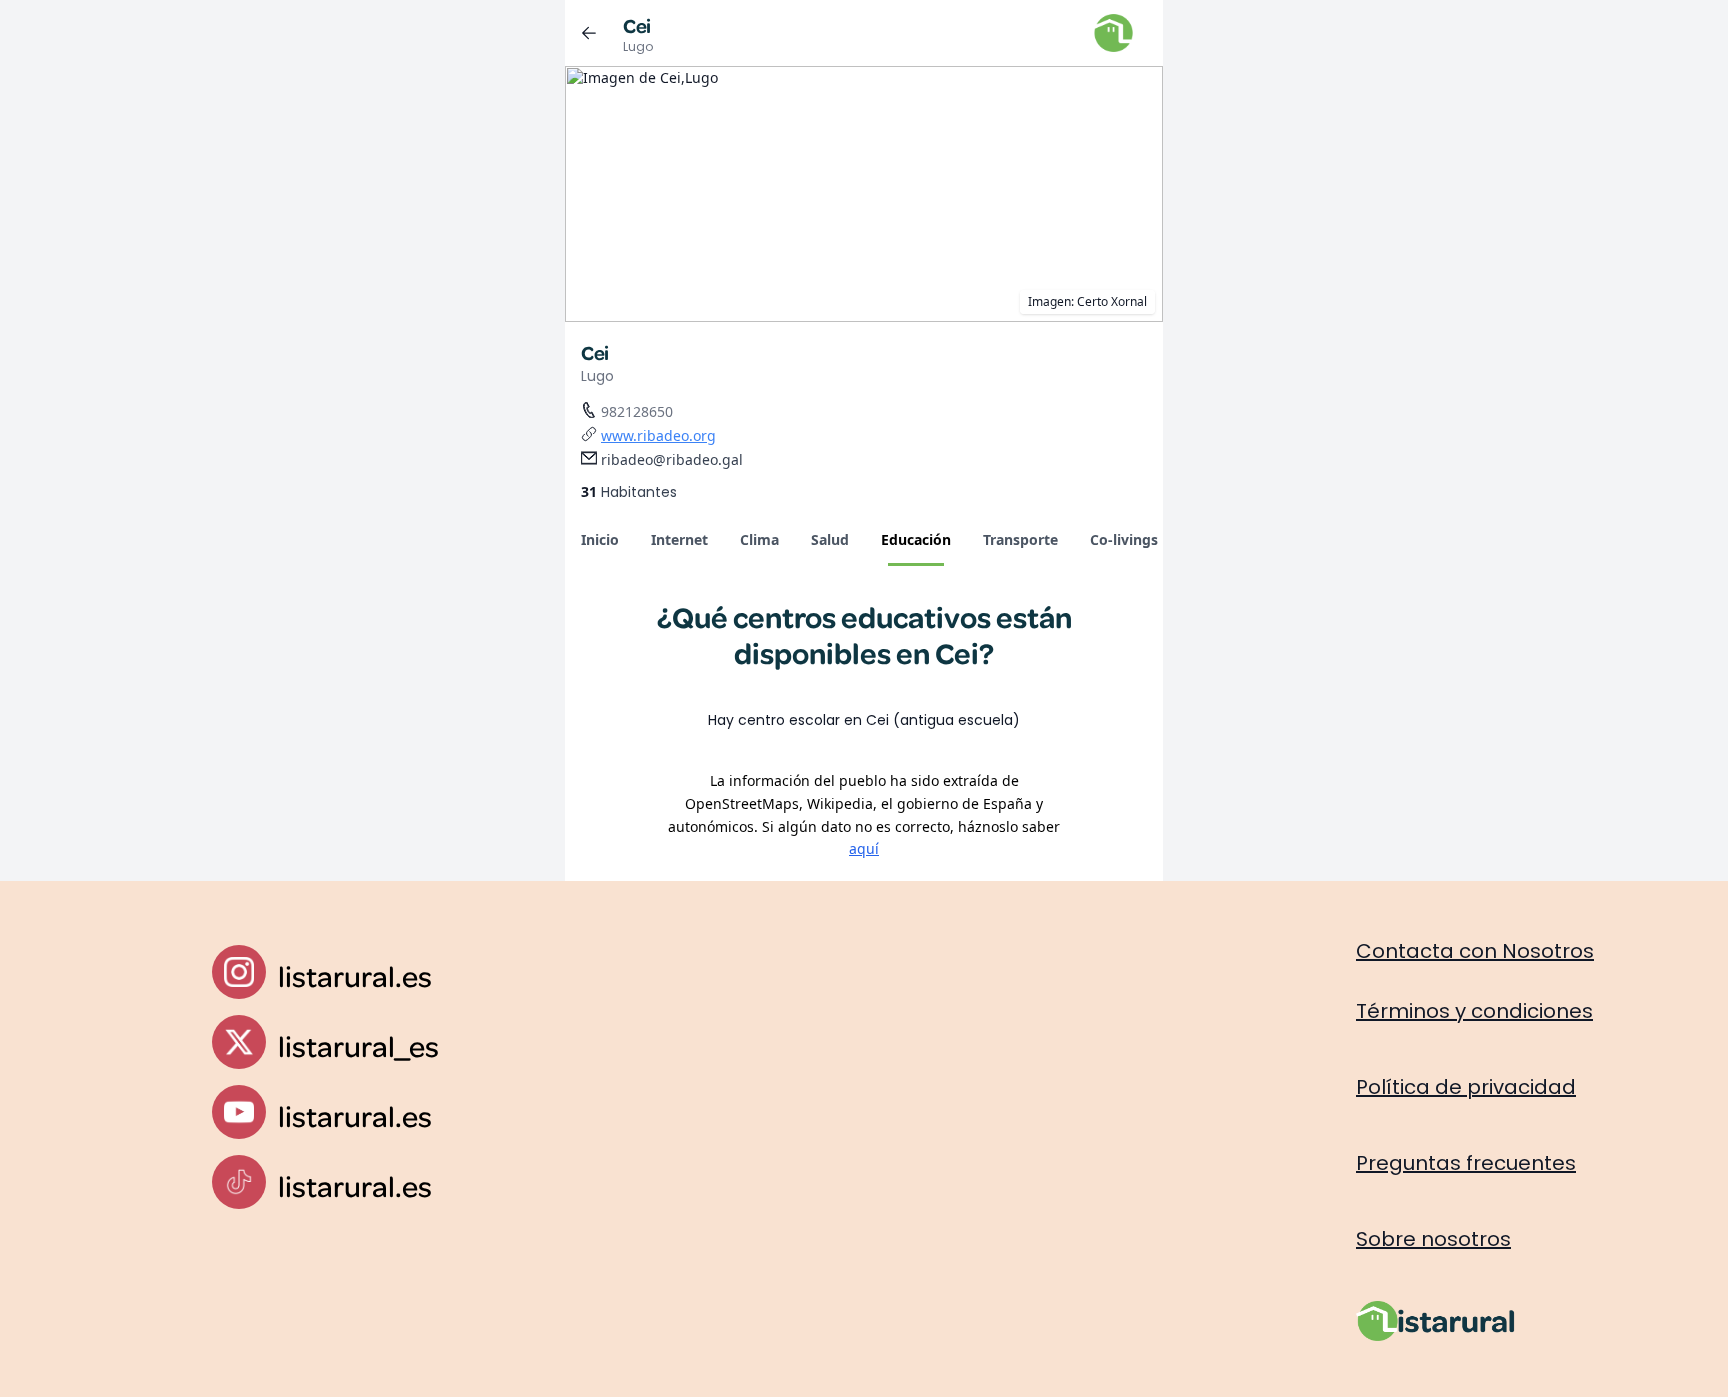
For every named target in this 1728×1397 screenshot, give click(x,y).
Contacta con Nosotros (1475, 951)
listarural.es (355, 975)
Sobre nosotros (1433, 1239)
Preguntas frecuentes (1466, 1163)
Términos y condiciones (1474, 1011)
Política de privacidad (1466, 1087)
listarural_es (358, 1045)
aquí (864, 848)
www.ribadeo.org (658, 435)
